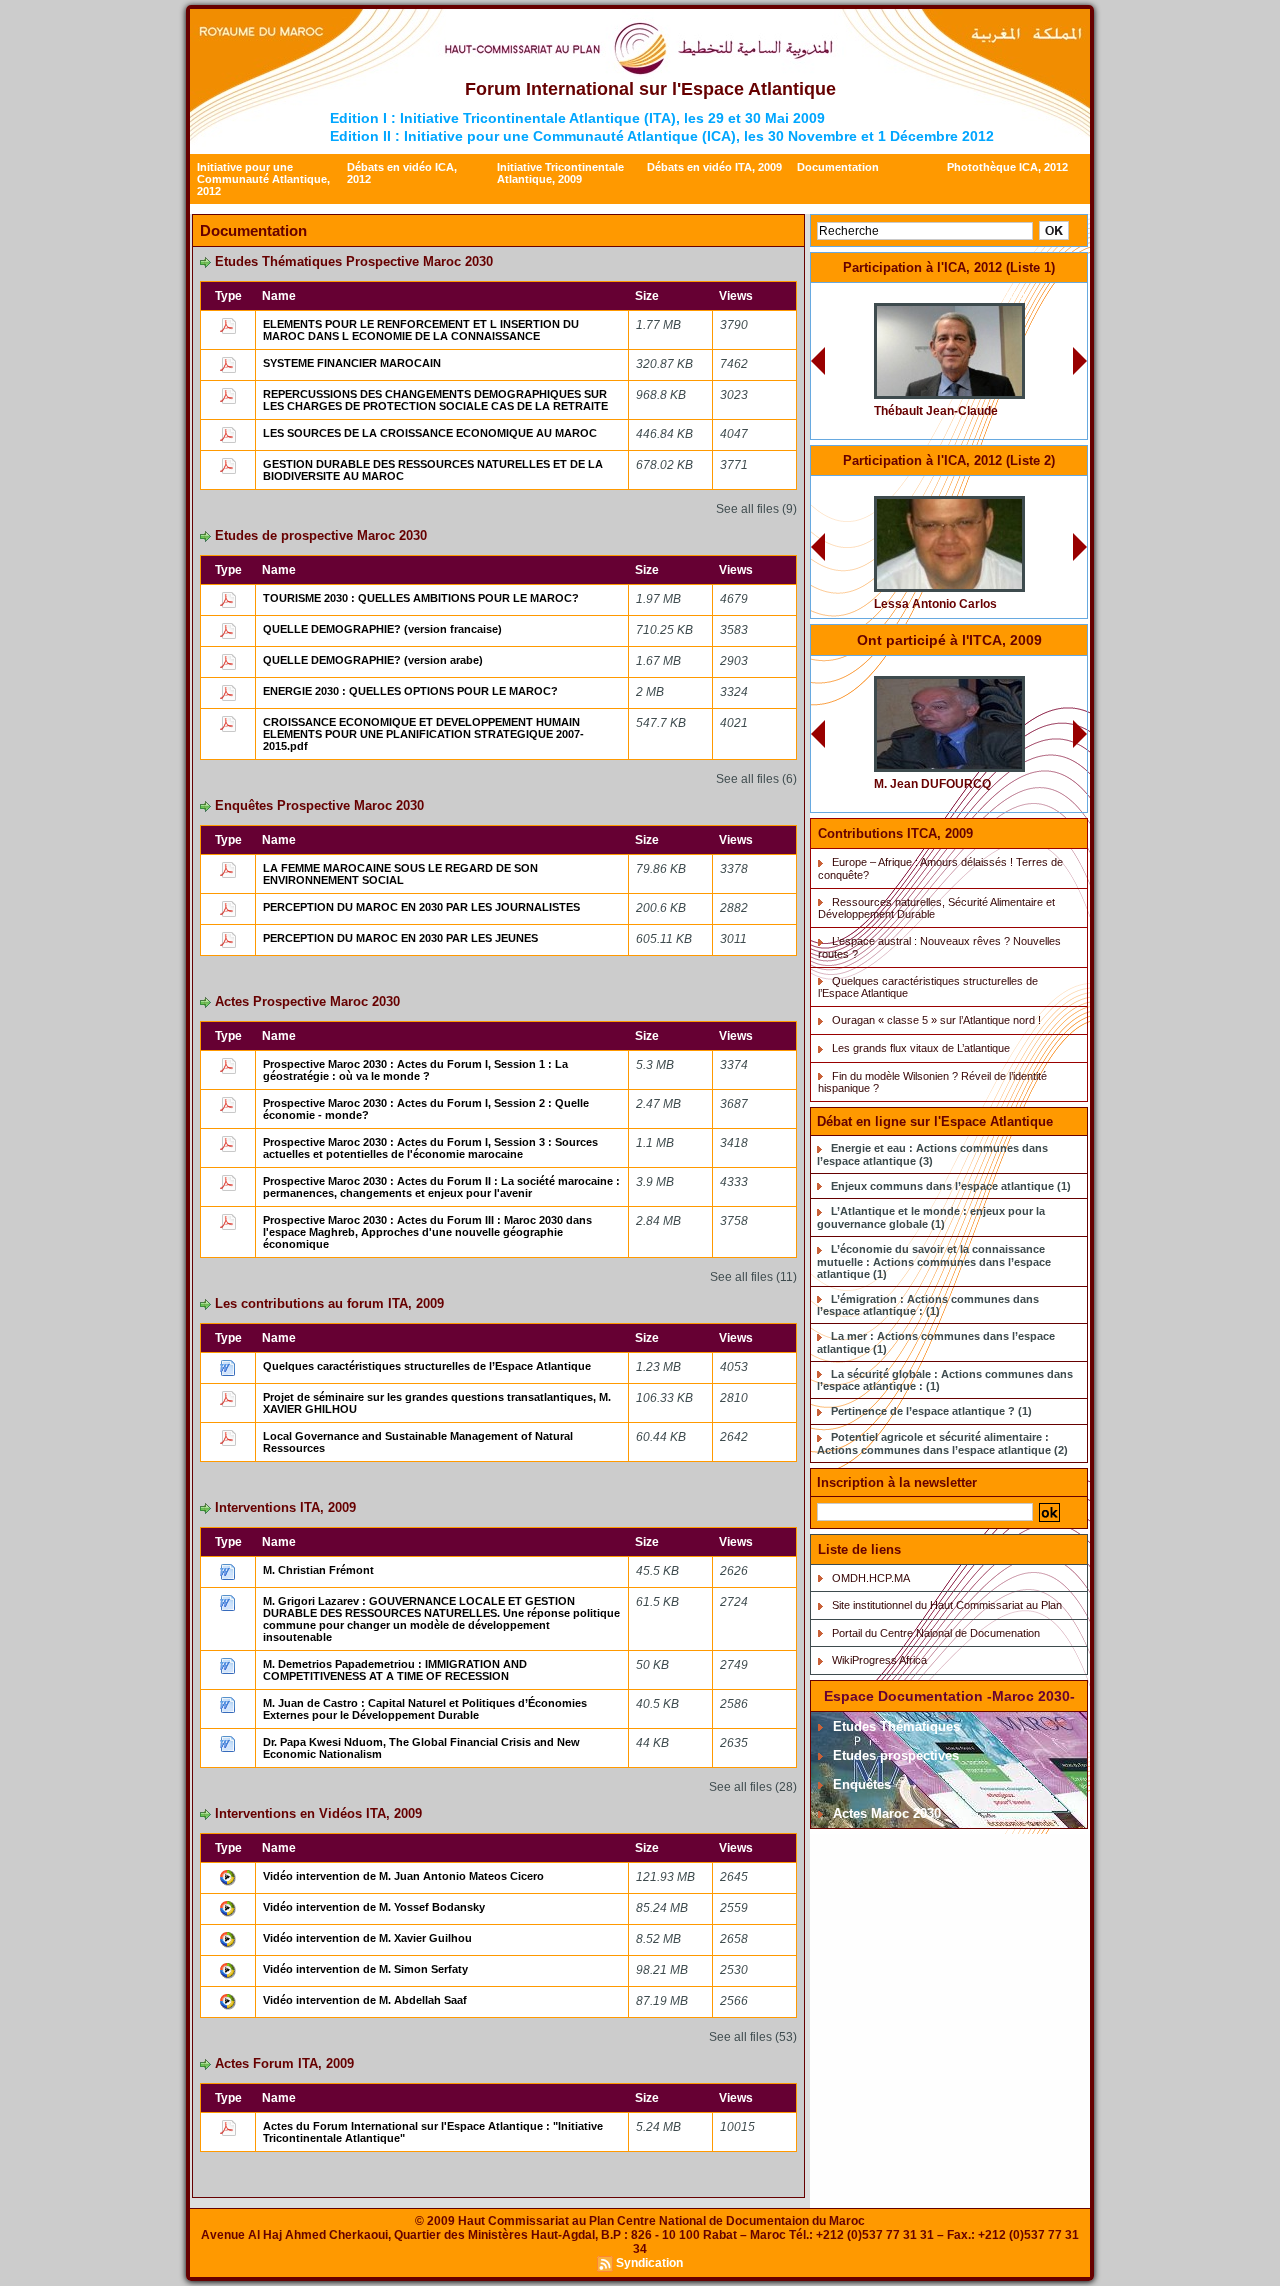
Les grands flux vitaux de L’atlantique (921, 1048)
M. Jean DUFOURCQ (932, 784)
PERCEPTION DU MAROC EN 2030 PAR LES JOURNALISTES (421, 907)
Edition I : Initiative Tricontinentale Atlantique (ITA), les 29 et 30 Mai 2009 (577, 118)
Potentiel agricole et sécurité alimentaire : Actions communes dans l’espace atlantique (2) (942, 1443)
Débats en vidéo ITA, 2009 (714, 167)
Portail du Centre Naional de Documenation (936, 1633)
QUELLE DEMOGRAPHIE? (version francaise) (382, 629)
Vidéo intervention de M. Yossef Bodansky (374, 1907)
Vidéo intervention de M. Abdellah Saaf (365, 2000)
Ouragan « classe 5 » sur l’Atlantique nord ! (936, 1020)
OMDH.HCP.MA (871, 1578)
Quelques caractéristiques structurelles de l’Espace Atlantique (427, 1366)
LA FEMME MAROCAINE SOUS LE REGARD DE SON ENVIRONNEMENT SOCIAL (400, 874)
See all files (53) (753, 2037)
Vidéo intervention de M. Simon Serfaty (365, 1969)
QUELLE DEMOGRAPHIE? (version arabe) (373, 660)
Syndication (649, 2263)
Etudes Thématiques (894, 1726)
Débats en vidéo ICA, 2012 (402, 173)
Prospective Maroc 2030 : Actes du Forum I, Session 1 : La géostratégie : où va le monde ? (415, 1070)
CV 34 (1010, 488)
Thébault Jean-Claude (936, 411)
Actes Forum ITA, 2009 (284, 2063)
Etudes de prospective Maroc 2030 (321, 535)
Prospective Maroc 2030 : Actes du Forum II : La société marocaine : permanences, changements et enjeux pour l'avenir (441, 1187)
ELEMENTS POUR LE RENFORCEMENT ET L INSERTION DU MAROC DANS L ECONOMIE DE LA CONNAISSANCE (421, 330)
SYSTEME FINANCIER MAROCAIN (352, 363)
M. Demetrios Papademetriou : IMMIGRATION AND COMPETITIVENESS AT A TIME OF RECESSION (395, 1670)
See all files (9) (756, 509)
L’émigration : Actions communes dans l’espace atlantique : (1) (928, 1305)
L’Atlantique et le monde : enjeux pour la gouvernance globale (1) (931, 1217)
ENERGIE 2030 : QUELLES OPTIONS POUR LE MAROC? (410, 691)
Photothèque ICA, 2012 (1007, 167)
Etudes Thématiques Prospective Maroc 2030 (354, 261)
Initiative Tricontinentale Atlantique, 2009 (560, 173)
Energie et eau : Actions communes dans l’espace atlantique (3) (932, 1154)
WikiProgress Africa (879, 1660)
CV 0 (1013, 295)
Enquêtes (860, 1784)
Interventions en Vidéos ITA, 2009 (318, 1813)
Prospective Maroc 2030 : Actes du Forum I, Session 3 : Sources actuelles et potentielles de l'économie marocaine (430, 1148)
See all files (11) (753, 1277)
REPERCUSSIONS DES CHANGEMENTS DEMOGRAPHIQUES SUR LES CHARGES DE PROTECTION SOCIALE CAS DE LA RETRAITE (435, 400)
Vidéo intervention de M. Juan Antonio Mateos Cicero (403, 1876)
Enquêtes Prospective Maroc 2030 (319, 805)
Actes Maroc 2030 (885, 1813)
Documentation (838, 167)
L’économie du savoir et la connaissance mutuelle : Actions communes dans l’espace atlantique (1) (934, 1261)
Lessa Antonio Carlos (935, 604)
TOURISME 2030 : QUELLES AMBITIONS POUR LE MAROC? (421, 598)
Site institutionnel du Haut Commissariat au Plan (947, 1605)
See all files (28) (753, 1787)
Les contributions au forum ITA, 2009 (329, 1303)
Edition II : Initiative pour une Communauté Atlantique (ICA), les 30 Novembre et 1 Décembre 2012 (662, 136)
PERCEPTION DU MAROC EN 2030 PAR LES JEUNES (400, 938)
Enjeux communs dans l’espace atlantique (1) (951, 1186)
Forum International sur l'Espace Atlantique (650, 89)
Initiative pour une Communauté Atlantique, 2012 (263, 179)
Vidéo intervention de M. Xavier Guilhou (367, 1938)
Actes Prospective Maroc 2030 (307, 1001)
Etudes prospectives (894, 1755)
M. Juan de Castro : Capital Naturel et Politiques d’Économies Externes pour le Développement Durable (425, 1709)
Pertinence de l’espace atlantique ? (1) (931, 1411)
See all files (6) (756, 779)
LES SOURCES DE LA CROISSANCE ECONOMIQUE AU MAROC (430, 433)
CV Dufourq (998, 668)
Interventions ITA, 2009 (285, 1507)
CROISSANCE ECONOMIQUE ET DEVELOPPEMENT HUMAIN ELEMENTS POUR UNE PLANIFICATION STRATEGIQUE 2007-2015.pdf (423, 734)
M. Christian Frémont (318, 1570)
